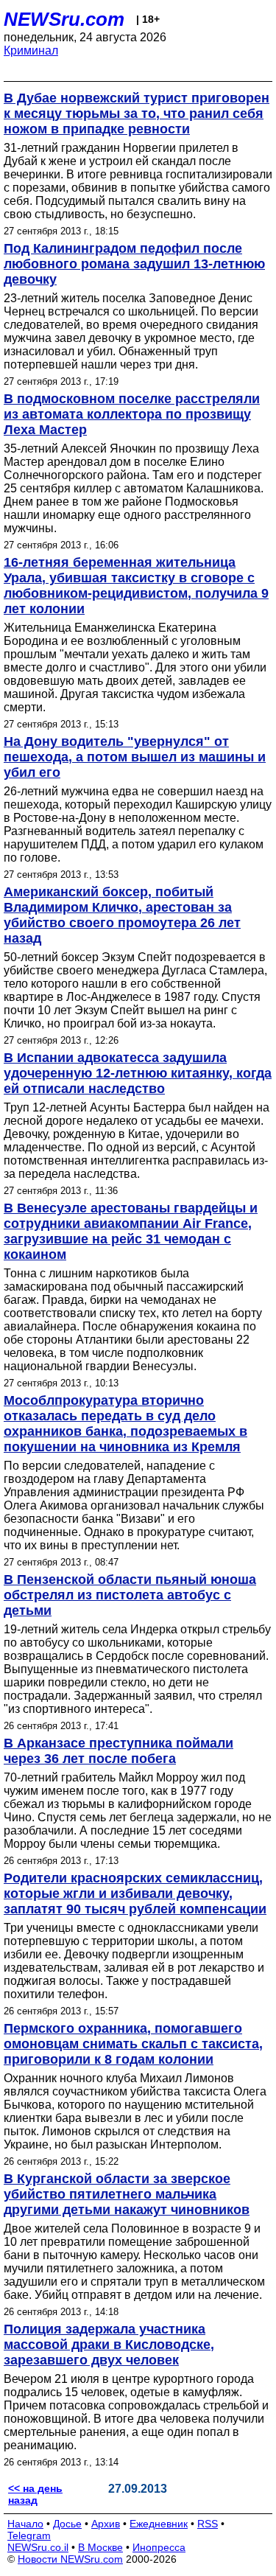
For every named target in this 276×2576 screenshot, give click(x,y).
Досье (67, 2524)
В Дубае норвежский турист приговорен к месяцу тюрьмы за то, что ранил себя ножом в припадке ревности (137, 114)
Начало (25, 2524)
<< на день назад (35, 2494)
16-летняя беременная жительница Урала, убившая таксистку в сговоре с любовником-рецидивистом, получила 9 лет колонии (136, 586)
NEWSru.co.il (38, 2547)
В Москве (100, 2547)
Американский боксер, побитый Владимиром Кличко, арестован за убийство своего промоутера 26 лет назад (122, 915)
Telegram (29, 2535)
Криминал (31, 50)
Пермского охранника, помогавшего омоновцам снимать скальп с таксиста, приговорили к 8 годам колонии (133, 2044)
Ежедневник (159, 2524)
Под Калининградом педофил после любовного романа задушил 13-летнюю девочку (134, 264)
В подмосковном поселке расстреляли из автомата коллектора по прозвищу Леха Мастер (132, 414)
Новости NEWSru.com (70, 2559)
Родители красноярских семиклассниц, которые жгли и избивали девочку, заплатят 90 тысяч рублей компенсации (135, 1893)
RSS (208, 2524)
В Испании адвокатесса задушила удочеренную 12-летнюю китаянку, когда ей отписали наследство (138, 1073)
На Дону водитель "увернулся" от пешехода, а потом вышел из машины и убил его (135, 757)
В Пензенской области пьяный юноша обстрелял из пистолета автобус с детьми (130, 1595)
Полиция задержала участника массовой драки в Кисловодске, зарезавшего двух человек (109, 2345)
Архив (106, 2524)
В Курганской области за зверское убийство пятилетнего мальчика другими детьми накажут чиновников (127, 2194)
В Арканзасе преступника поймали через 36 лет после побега (118, 1751)
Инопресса (159, 2547)
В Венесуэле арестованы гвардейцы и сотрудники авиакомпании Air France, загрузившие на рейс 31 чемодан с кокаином (131, 1231)
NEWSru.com (64, 19)
